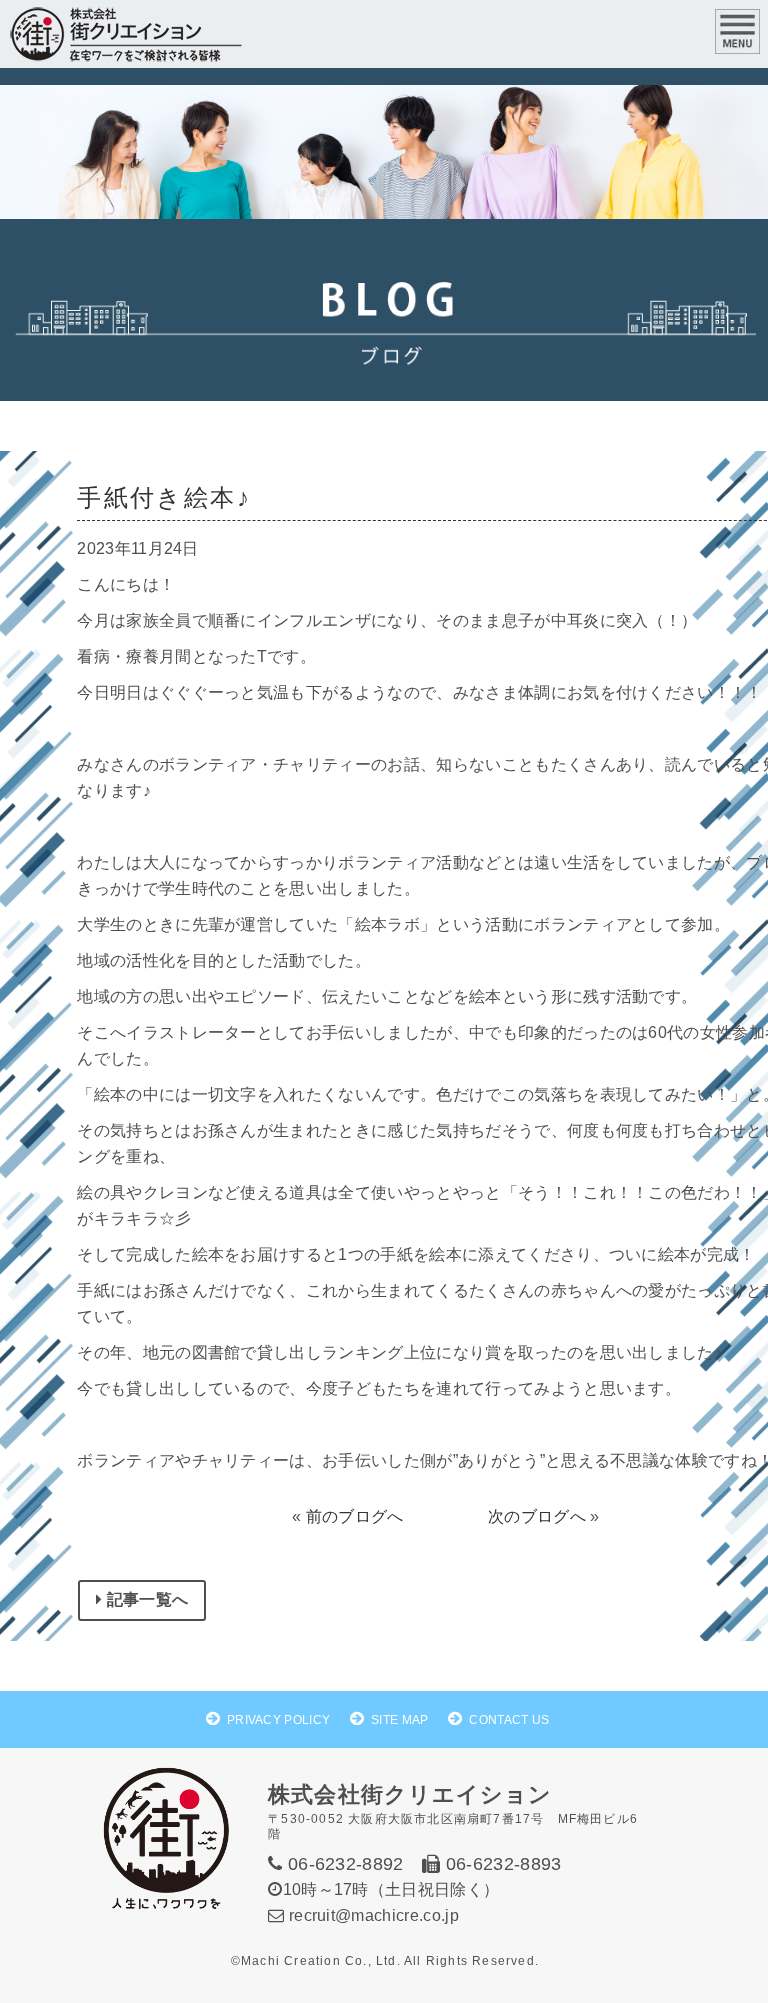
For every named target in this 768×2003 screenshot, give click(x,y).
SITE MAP (400, 1720)
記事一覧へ (146, 1599)
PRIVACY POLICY (278, 1720)
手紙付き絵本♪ (164, 497)
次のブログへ (537, 1516)
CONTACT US (509, 1720)
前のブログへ (355, 1516)
